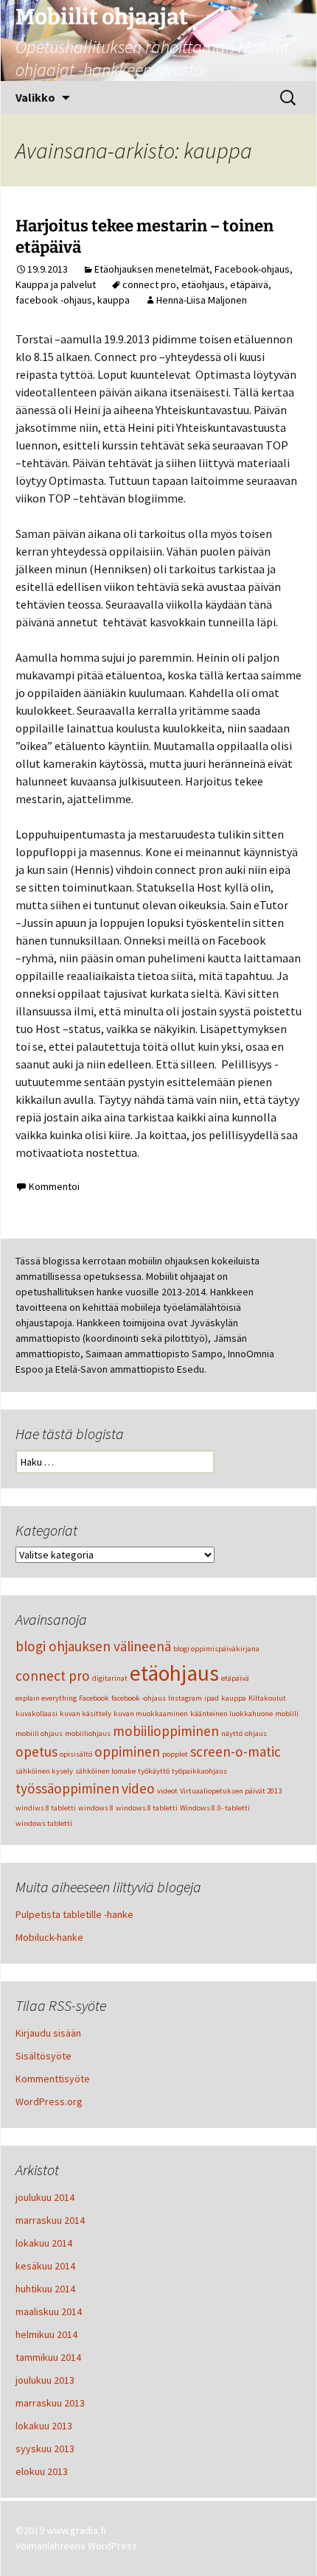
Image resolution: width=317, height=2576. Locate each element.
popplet (175, 1754)
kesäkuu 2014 (45, 2266)
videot (167, 1791)
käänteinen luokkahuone (231, 1714)
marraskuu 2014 (50, 2220)
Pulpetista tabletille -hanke (74, 1914)
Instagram (185, 1698)
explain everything (46, 1698)
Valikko (35, 97)
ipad (212, 1698)
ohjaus (256, 1733)
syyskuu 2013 (45, 2449)
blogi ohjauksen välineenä (93, 1646)
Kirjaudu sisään (48, 2033)
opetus (36, 1751)
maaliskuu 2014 (49, 2311)
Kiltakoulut (267, 1698)
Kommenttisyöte (53, 2079)
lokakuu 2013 (44, 2426)
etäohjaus (203, 284)
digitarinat (110, 1678)
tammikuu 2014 (48, 2357)
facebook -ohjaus (54, 300)
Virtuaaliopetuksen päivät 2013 (231, 1791)
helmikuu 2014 (46, 2334)
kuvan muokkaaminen (151, 1714)
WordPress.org (49, 2101)
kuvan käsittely (86, 1714)
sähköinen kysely (44, 1771)
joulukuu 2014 (45, 2197)
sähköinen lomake (105, 1771)
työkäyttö (154, 1771)
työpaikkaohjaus (199, 1771)
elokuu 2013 (42, 2471)
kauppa (114, 300)
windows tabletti (44, 1823)
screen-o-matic (236, 1751)
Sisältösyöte (43, 2056)
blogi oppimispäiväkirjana (216, 1649)
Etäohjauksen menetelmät (152, 269)
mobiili (287, 1714)
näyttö (232, 1733)
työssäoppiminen (67, 1788)
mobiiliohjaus (88, 1733)
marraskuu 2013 (50, 2403)
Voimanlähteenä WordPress (76, 2546)
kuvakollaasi (36, 1714)
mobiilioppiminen (166, 1731)
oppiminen (127, 1751)
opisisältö (76, 1754)
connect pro (149, 284)
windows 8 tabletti (147, 1808)
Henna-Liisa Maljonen (202, 300)
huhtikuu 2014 (45, 2289)
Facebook (94, 1698)
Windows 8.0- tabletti (215, 1808)
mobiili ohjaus (39, 1733)
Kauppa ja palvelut (56, 284)
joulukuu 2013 (45, 2380)
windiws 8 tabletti (46, 1808)
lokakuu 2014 (44, 2243)
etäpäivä (249, 284)
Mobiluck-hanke (49, 1937)
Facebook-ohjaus (252, 269)
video (138, 1788)
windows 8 (96, 1808)
